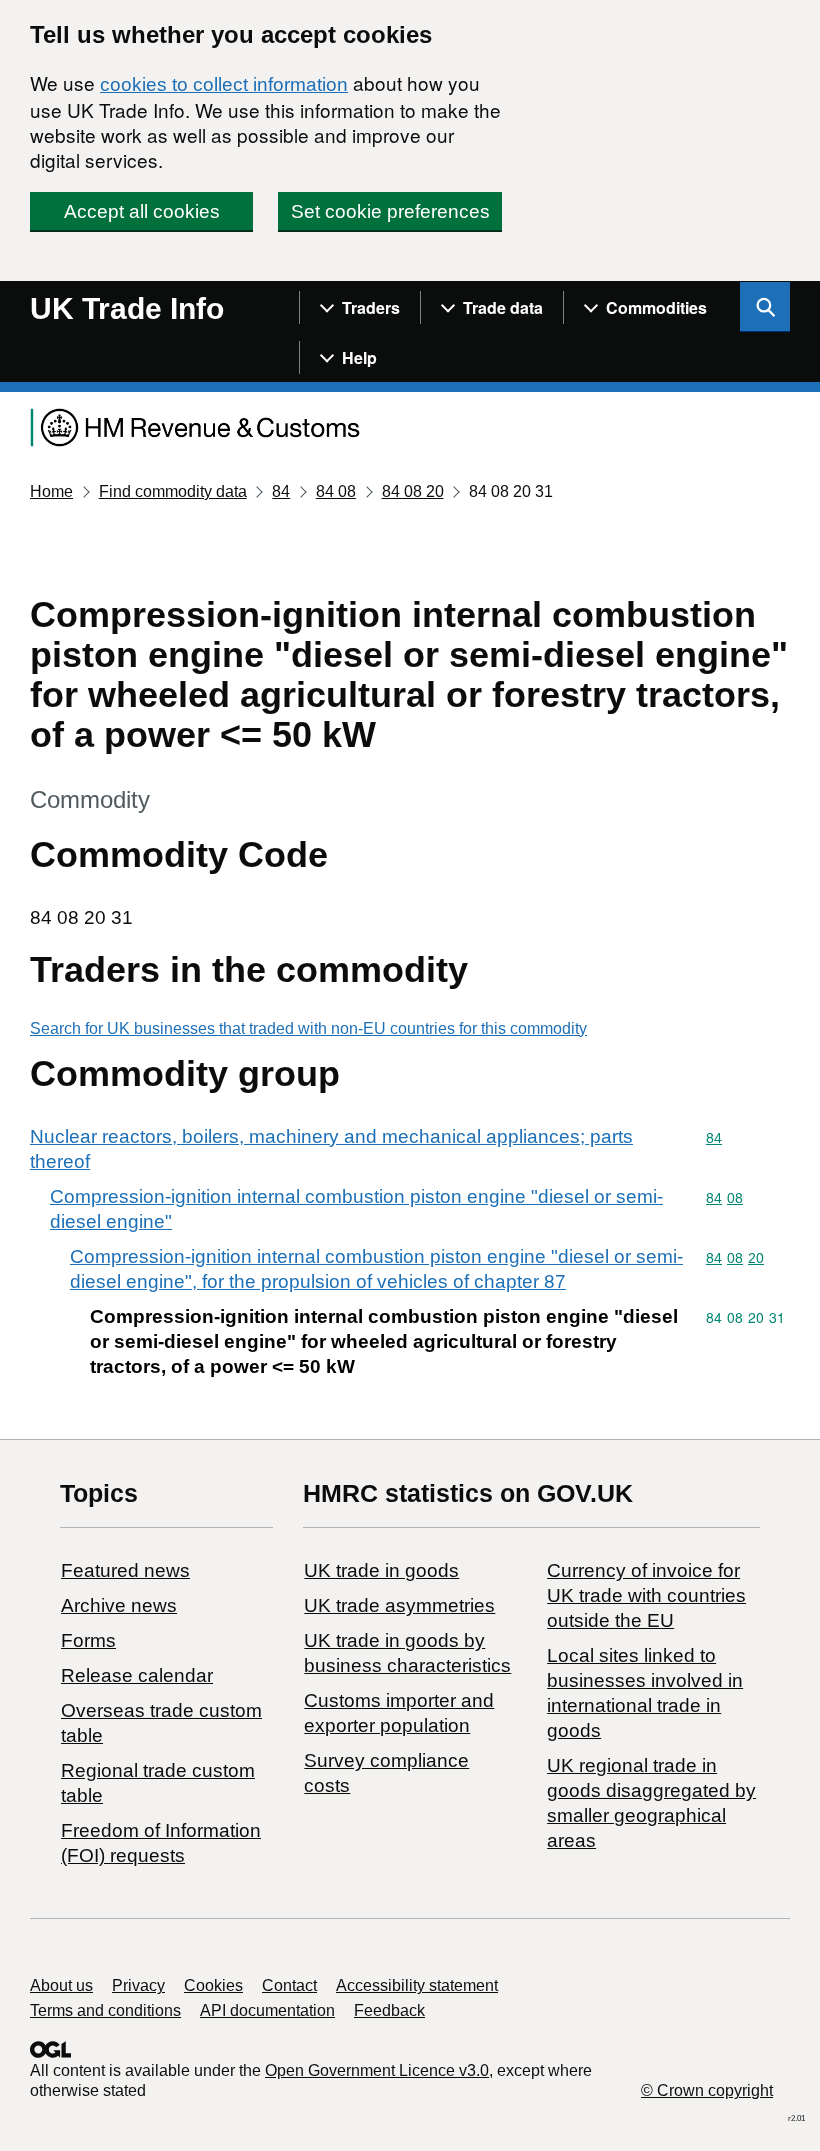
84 (281, 491)
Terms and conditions (105, 2010)
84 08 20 (413, 491)
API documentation (267, 2010)
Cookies (213, 1985)
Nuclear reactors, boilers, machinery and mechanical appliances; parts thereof (331, 1149)
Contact (289, 1985)
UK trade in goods (381, 1570)
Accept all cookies (142, 211)
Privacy (138, 1985)
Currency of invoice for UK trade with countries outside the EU (646, 1595)
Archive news (119, 1605)
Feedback (389, 2010)
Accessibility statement (417, 1985)
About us (61, 1985)
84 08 (336, 491)
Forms (88, 1640)
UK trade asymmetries (399, 1605)
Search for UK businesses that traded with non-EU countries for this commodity (308, 1028)
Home (51, 491)
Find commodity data (173, 491)
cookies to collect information (224, 84)
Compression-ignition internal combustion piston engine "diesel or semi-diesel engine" (356, 1209)
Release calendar (137, 1675)
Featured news (125, 1570)
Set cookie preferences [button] (390, 211)
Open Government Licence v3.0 (377, 2070)
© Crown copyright (707, 2090)
